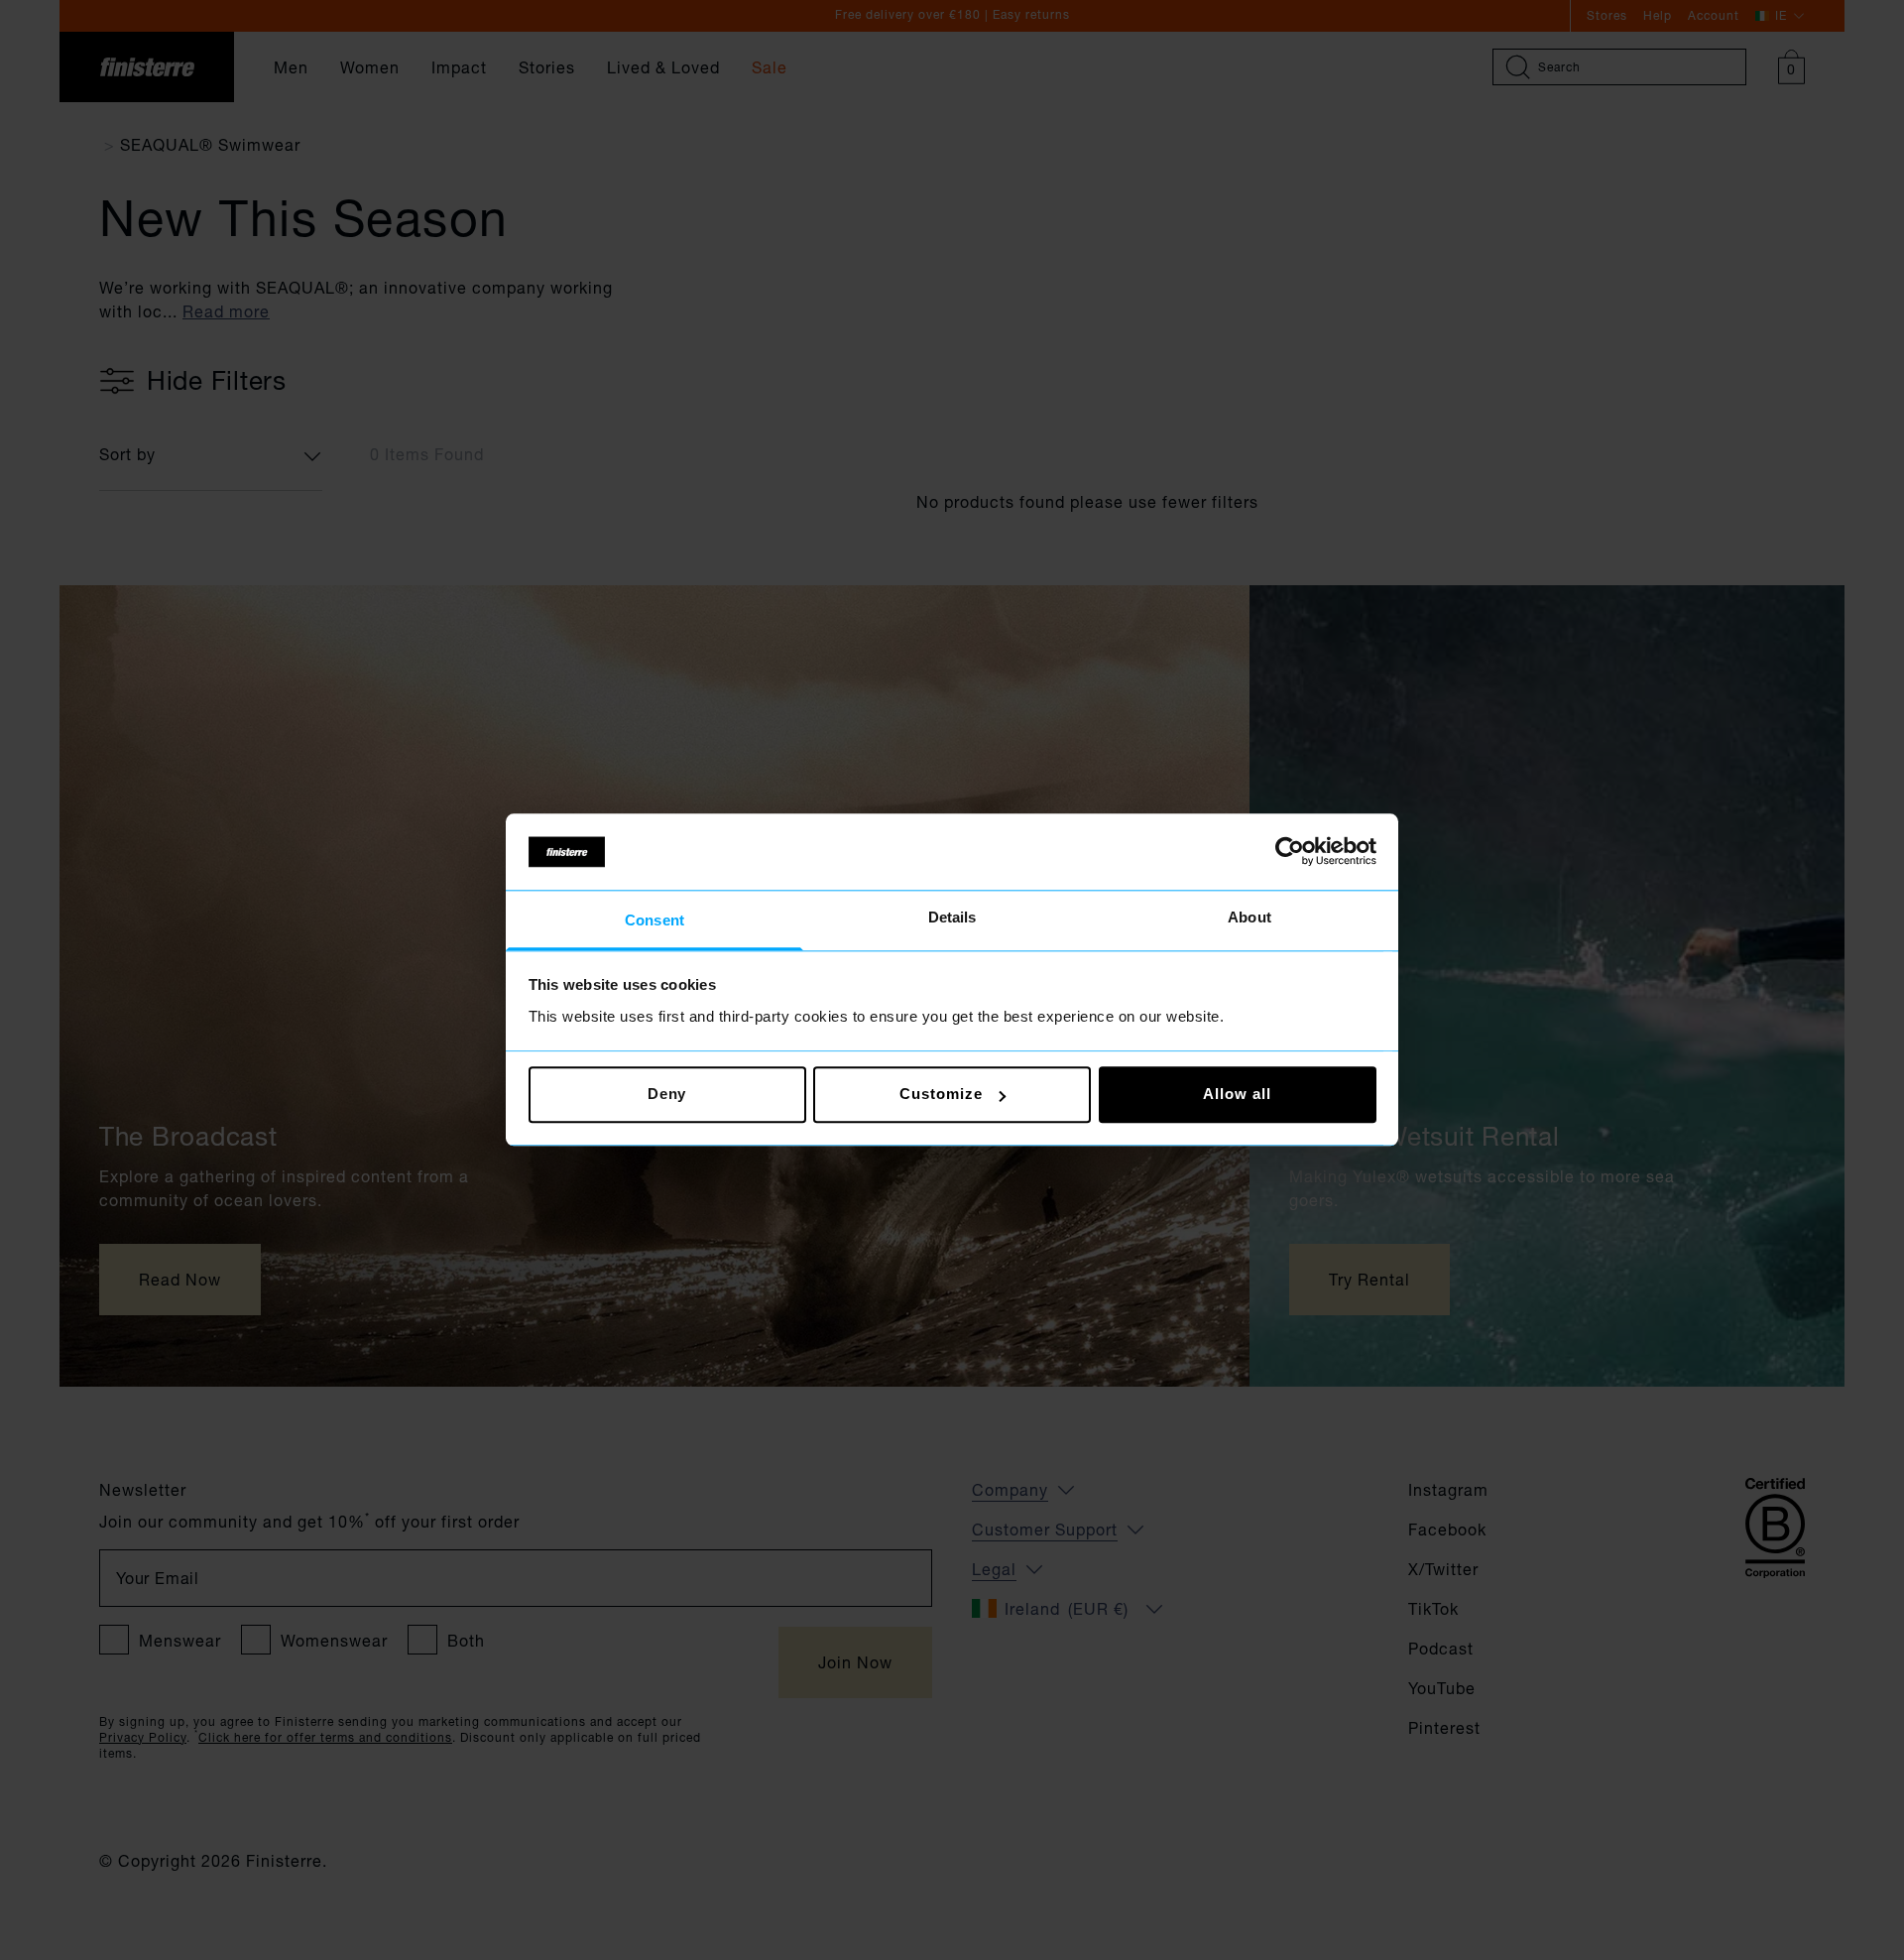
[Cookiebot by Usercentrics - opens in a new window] (1290, 852)
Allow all (1237, 1095)
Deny (667, 1095)
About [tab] (1249, 917)
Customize (941, 1095)
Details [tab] (952, 917)
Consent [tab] (654, 920)
